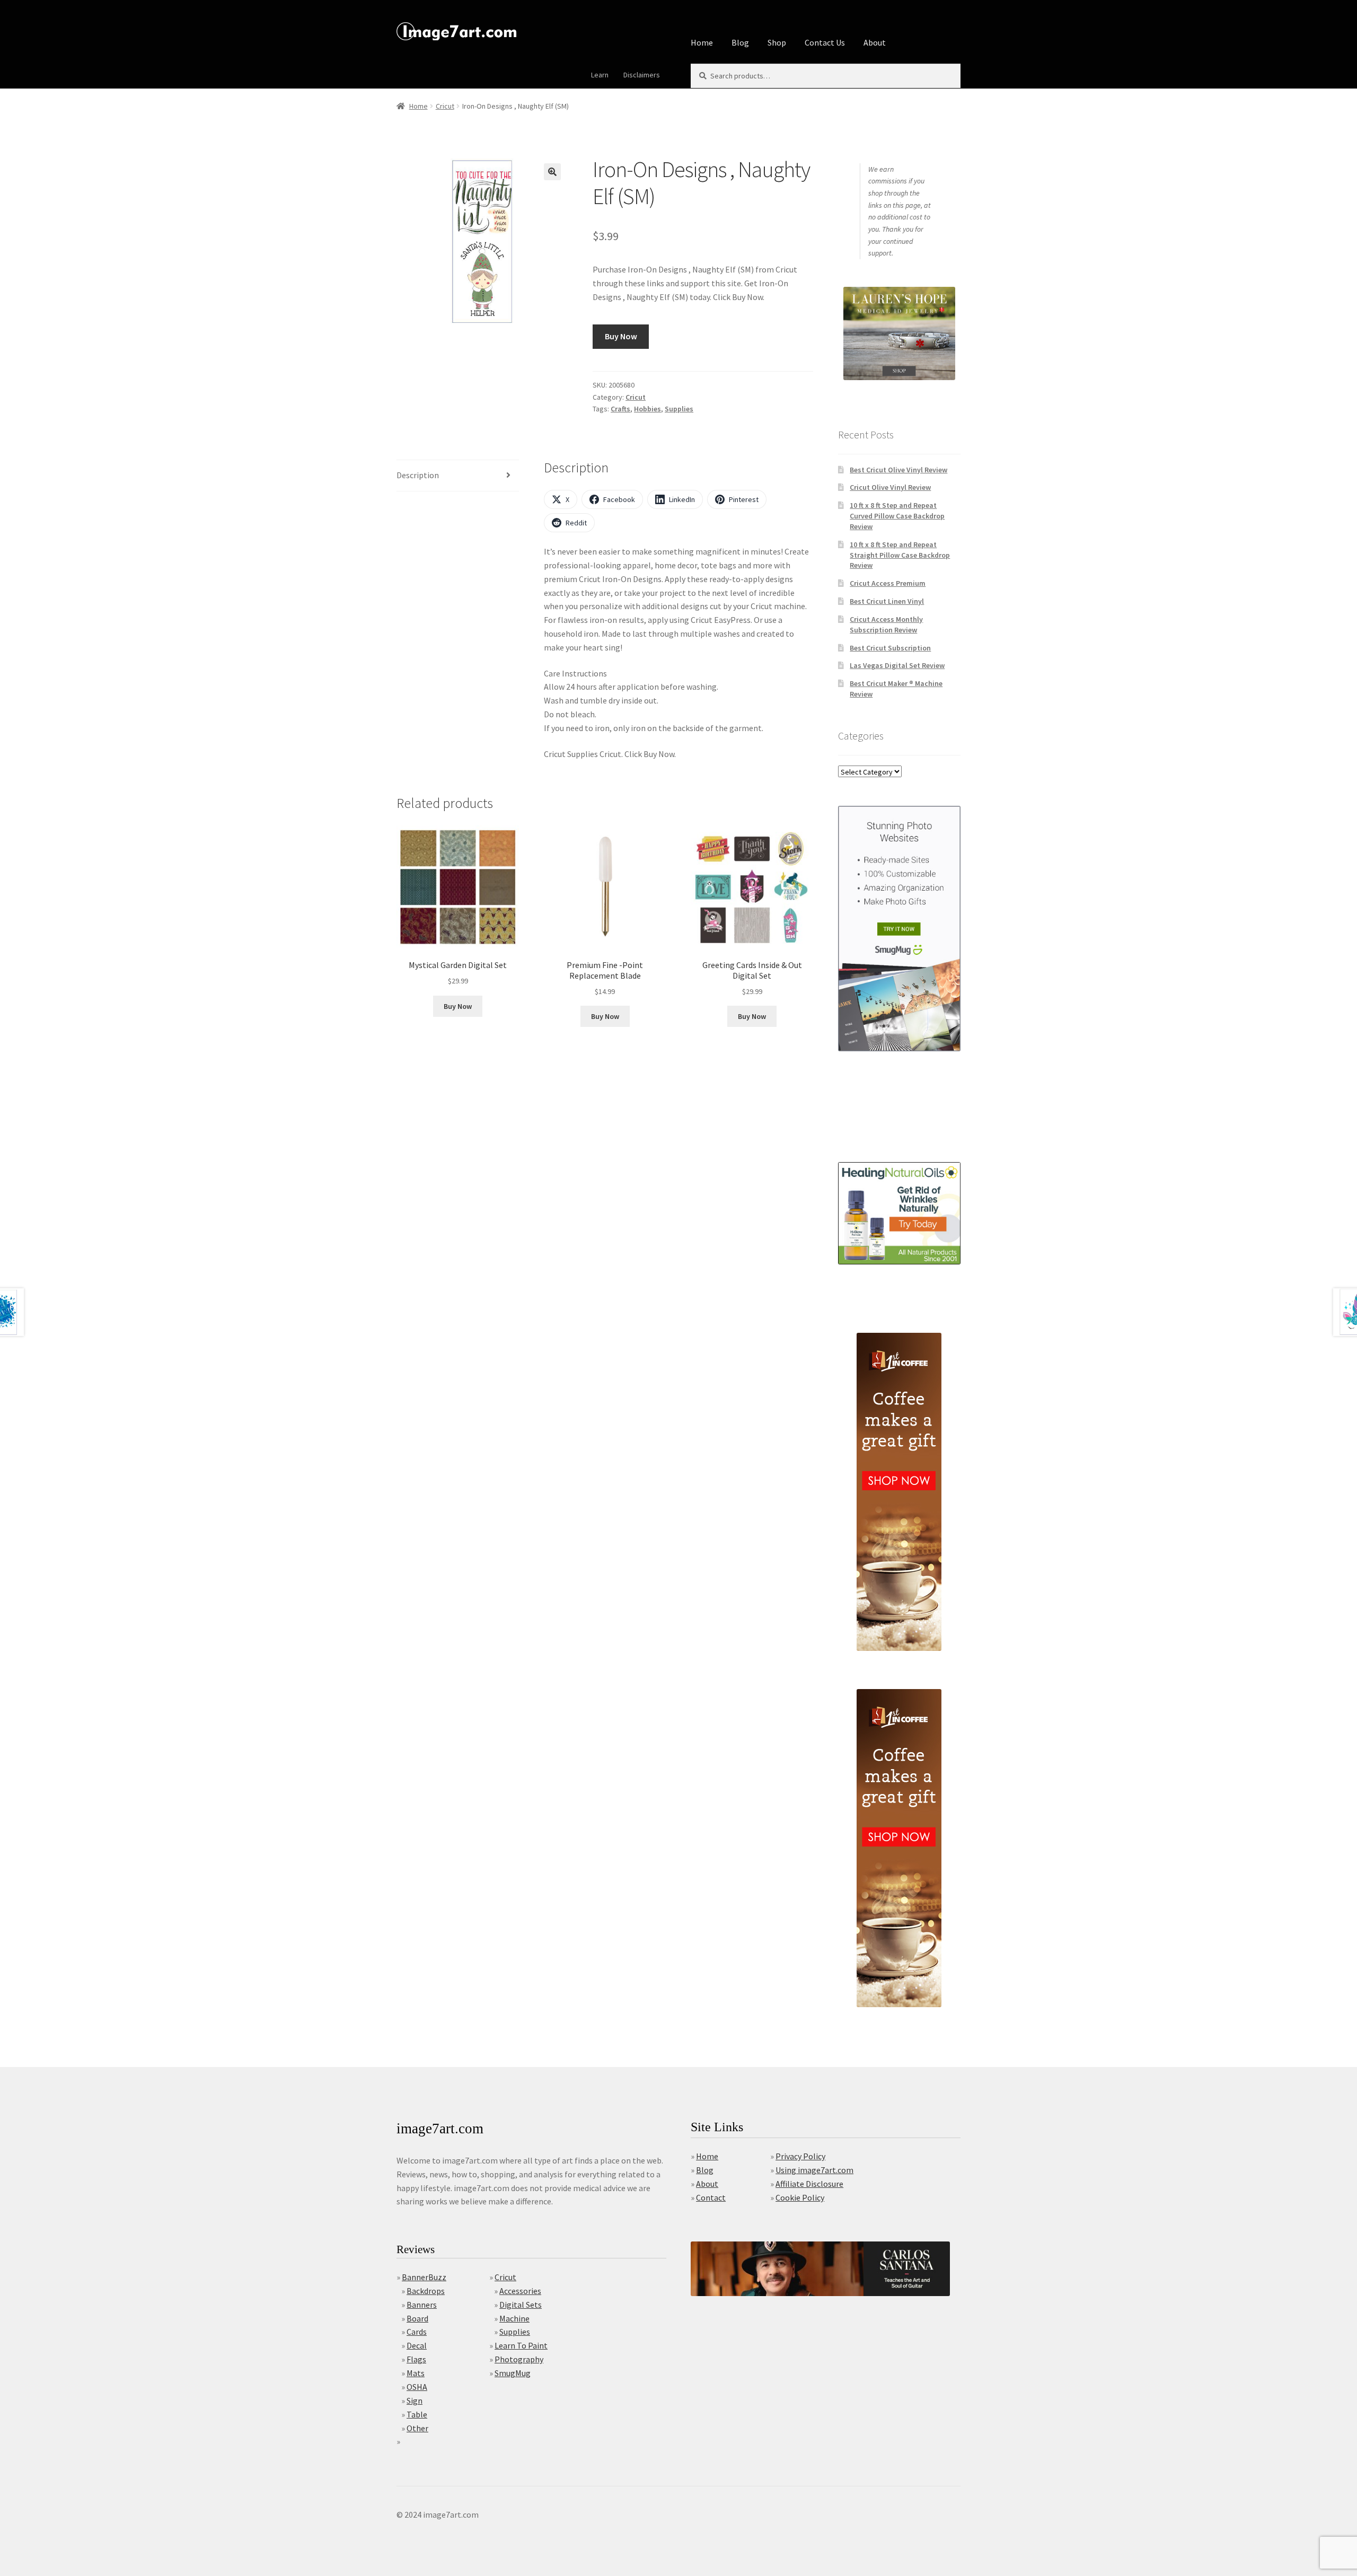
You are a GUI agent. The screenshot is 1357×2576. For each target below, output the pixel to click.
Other (417, 2428)
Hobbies (647, 409)
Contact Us (825, 42)
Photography (519, 2359)
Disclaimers (642, 75)
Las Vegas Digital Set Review (897, 665)
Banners (422, 2305)
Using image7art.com (814, 2170)
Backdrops (426, 2291)
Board (417, 2318)
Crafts (620, 409)
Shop (777, 42)
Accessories (520, 2291)
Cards (417, 2332)
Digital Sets (521, 2305)
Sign (415, 2401)
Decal (417, 2345)
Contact (711, 2197)
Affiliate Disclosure (809, 2184)
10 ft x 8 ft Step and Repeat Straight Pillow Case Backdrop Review (900, 555)
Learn (600, 75)
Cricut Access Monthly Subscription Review (886, 625)
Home (702, 42)
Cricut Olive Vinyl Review (890, 487)
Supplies (679, 409)
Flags (416, 2359)
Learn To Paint (521, 2345)
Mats (416, 2373)
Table (417, 2414)
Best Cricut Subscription (890, 648)
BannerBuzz (424, 2277)
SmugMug (513, 2373)
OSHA (417, 2387)
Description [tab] (418, 475)
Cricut (445, 106)
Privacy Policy (800, 2156)
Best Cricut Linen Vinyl (887, 601)
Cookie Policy (800, 2197)
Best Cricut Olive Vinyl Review (898, 470)
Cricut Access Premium (888, 583)
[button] (552, 172)
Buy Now (621, 336)
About (875, 42)
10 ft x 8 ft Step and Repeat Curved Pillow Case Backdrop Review (897, 516)
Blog (740, 42)
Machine (514, 2318)
